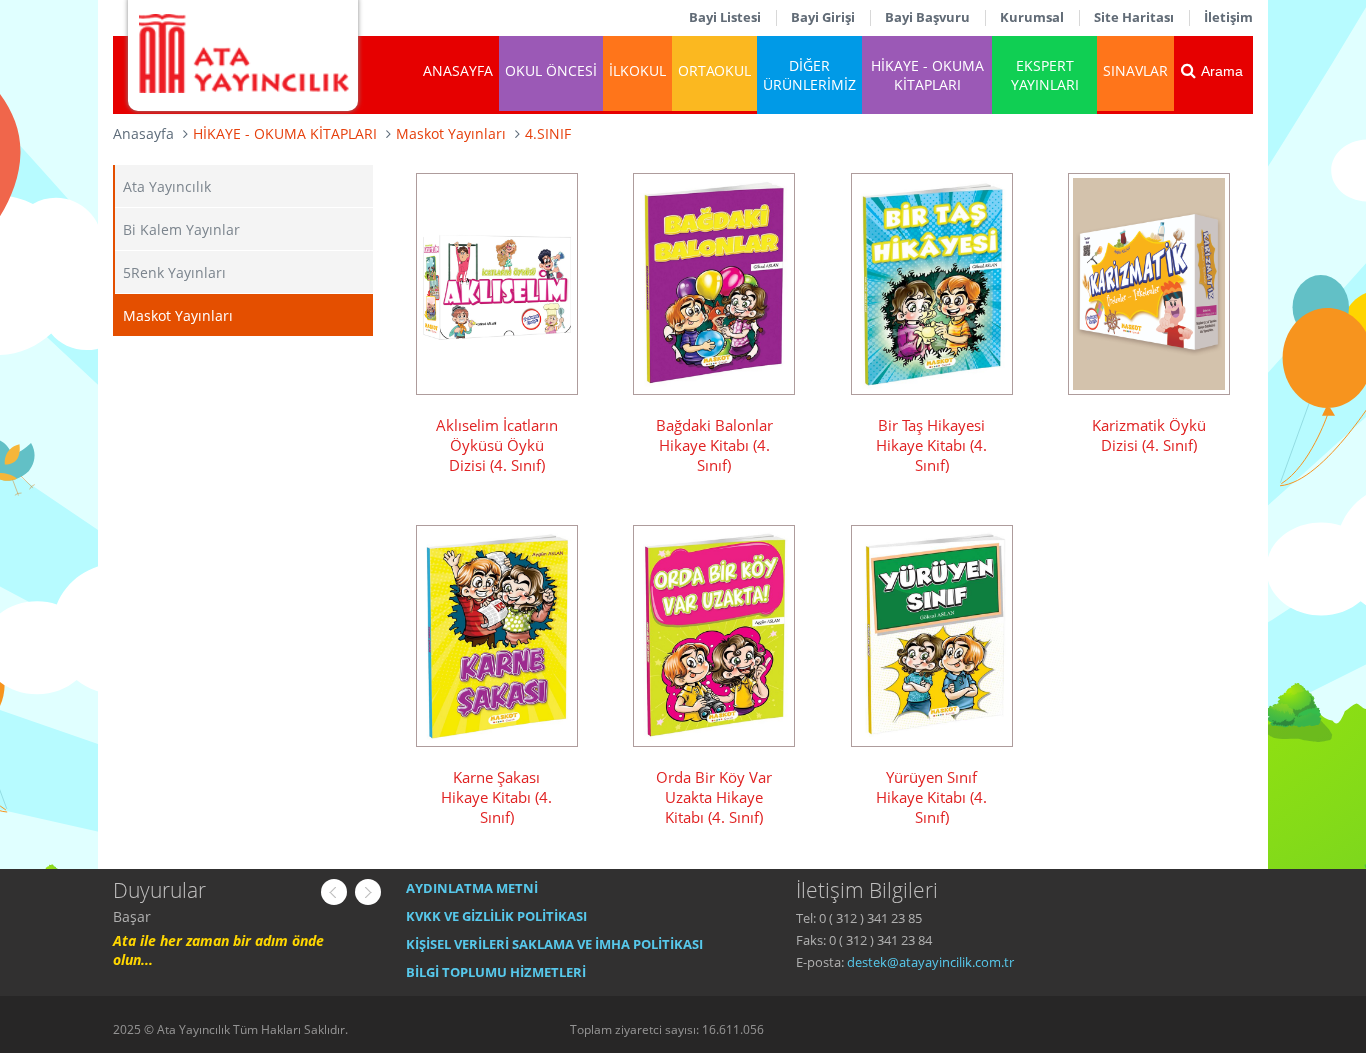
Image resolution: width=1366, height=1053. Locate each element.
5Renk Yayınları (174, 272)
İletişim (1228, 17)
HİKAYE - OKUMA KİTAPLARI (927, 75)
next (368, 892)
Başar (132, 916)
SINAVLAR (1135, 70)
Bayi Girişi (823, 17)
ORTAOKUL (714, 70)
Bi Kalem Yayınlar (181, 229)
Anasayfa (143, 133)
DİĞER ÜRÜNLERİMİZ (809, 75)
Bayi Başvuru (927, 17)
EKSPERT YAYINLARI (1045, 75)
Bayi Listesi (725, 17)
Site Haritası (1134, 17)
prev (334, 892)
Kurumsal (1032, 17)
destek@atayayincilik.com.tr (930, 962)
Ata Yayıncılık (167, 186)
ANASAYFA (458, 70)
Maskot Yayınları (178, 315)
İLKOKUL (637, 70)
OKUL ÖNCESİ (551, 70)
